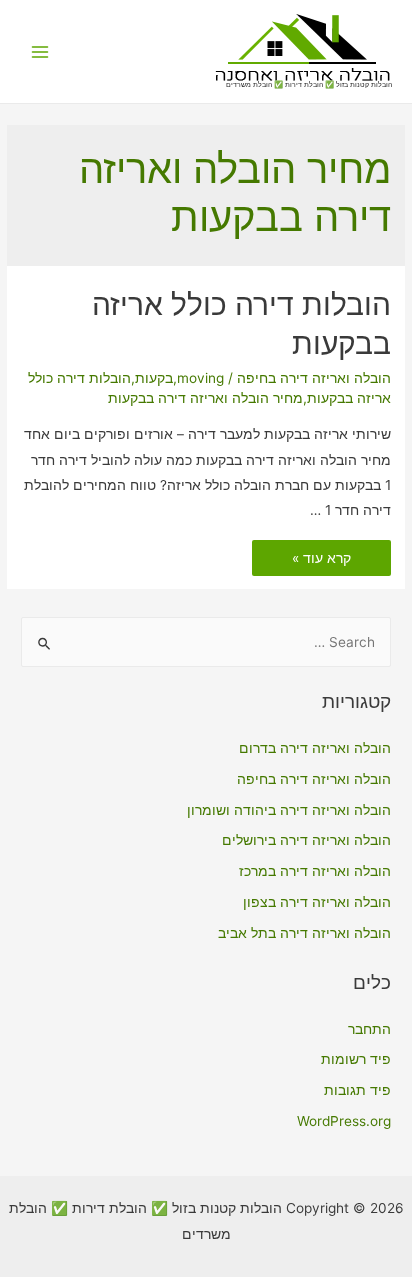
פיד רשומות (356, 1059)
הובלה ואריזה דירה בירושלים (306, 840)
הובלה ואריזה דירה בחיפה (314, 378)
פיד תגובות (357, 1090)
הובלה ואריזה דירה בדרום (315, 748)
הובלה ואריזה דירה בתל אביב (304, 933)
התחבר (369, 1029)
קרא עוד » (322, 559)
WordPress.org (344, 1121)
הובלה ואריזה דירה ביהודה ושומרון (289, 810)
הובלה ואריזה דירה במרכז (315, 871)
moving (200, 378)
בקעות (154, 378)
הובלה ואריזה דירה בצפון (317, 902)
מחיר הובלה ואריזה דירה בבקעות (205, 398)
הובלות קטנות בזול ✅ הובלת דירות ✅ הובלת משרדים (309, 84)
